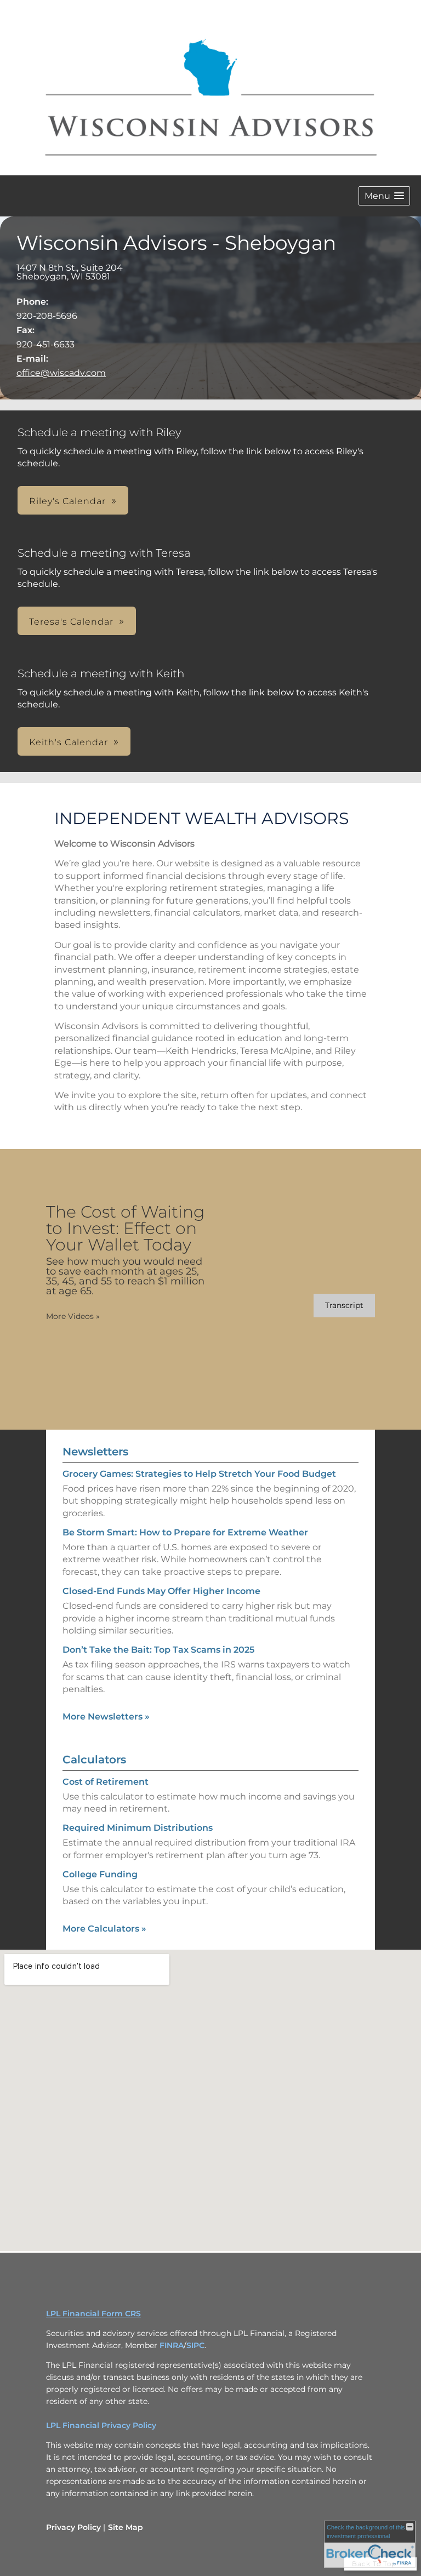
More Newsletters (106, 1717)
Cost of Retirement (106, 1782)
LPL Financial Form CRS (93, 2314)
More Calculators (104, 1929)
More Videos (73, 1316)
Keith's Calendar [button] (69, 742)
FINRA (172, 2345)
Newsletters (95, 1452)
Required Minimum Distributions (138, 1828)
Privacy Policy (73, 2527)
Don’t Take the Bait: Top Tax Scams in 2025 (158, 1650)
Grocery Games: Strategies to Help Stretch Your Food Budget (199, 1474)
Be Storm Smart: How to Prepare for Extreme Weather (185, 1532)
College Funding (100, 1874)
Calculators (94, 1760)
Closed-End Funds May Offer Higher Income (161, 1591)
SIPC (195, 2345)
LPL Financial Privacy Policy (101, 2425)
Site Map (126, 2527)
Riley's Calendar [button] (67, 501)
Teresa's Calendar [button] (71, 622)
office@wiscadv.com (61, 373)
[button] (384, 196)
